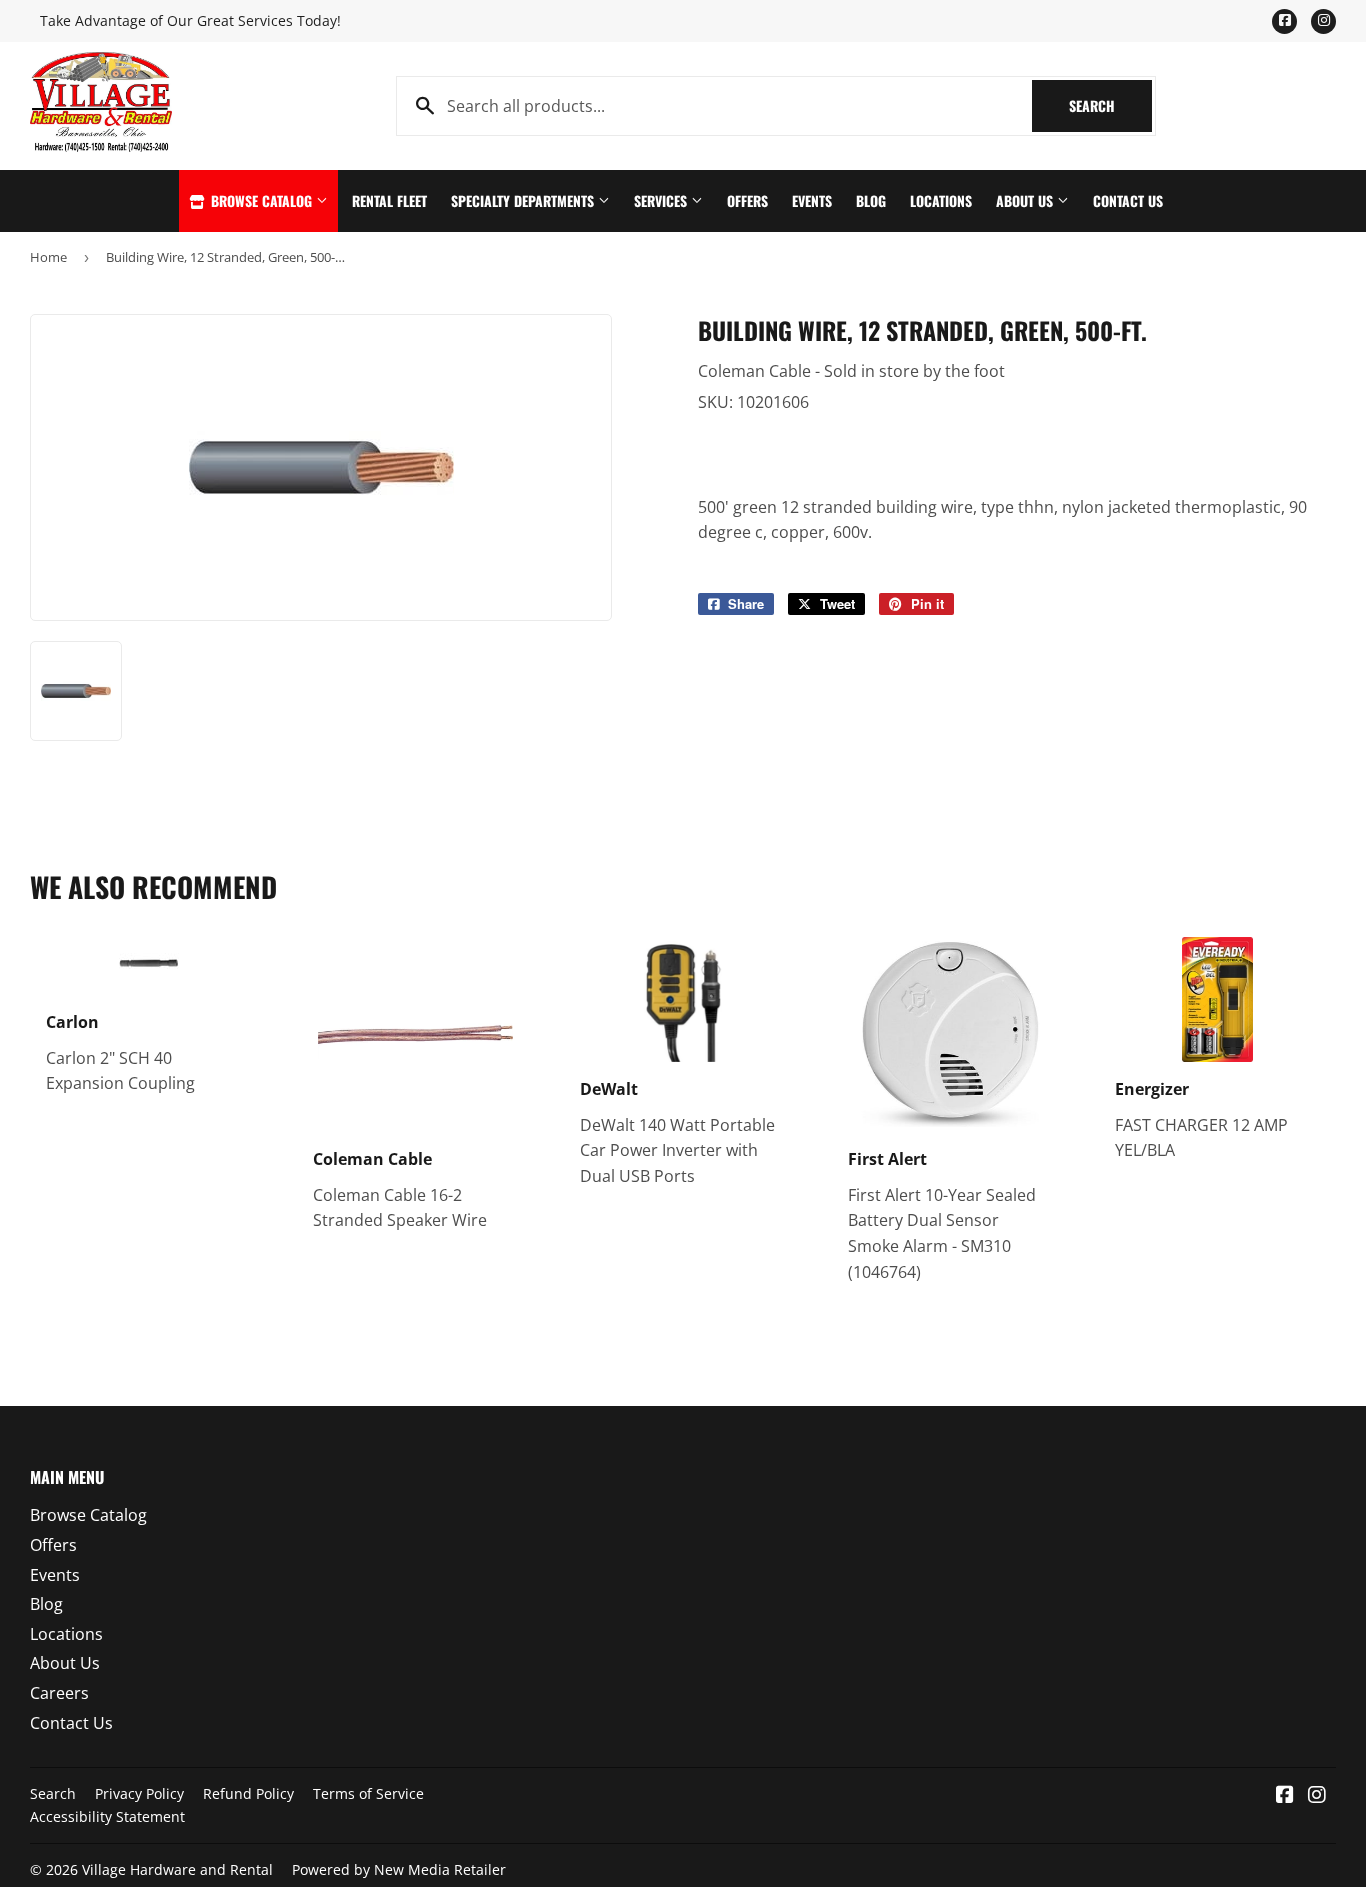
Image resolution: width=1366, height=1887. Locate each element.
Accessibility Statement (107, 1816)
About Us (1026, 200)
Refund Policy (248, 1793)
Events (812, 200)
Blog (871, 200)
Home (48, 257)
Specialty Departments (524, 200)
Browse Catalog (261, 200)
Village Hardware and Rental (177, 1869)
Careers (59, 1693)
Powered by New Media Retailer (399, 1869)
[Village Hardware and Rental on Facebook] (1285, 1796)
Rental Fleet (389, 200)
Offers (747, 200)
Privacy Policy (139, 1793)
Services (662, 200)
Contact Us (1128, 200)
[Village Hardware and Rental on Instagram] (1317, 1796)
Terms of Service (368, 1793)
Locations (941, 200)
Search (1110, 105)
